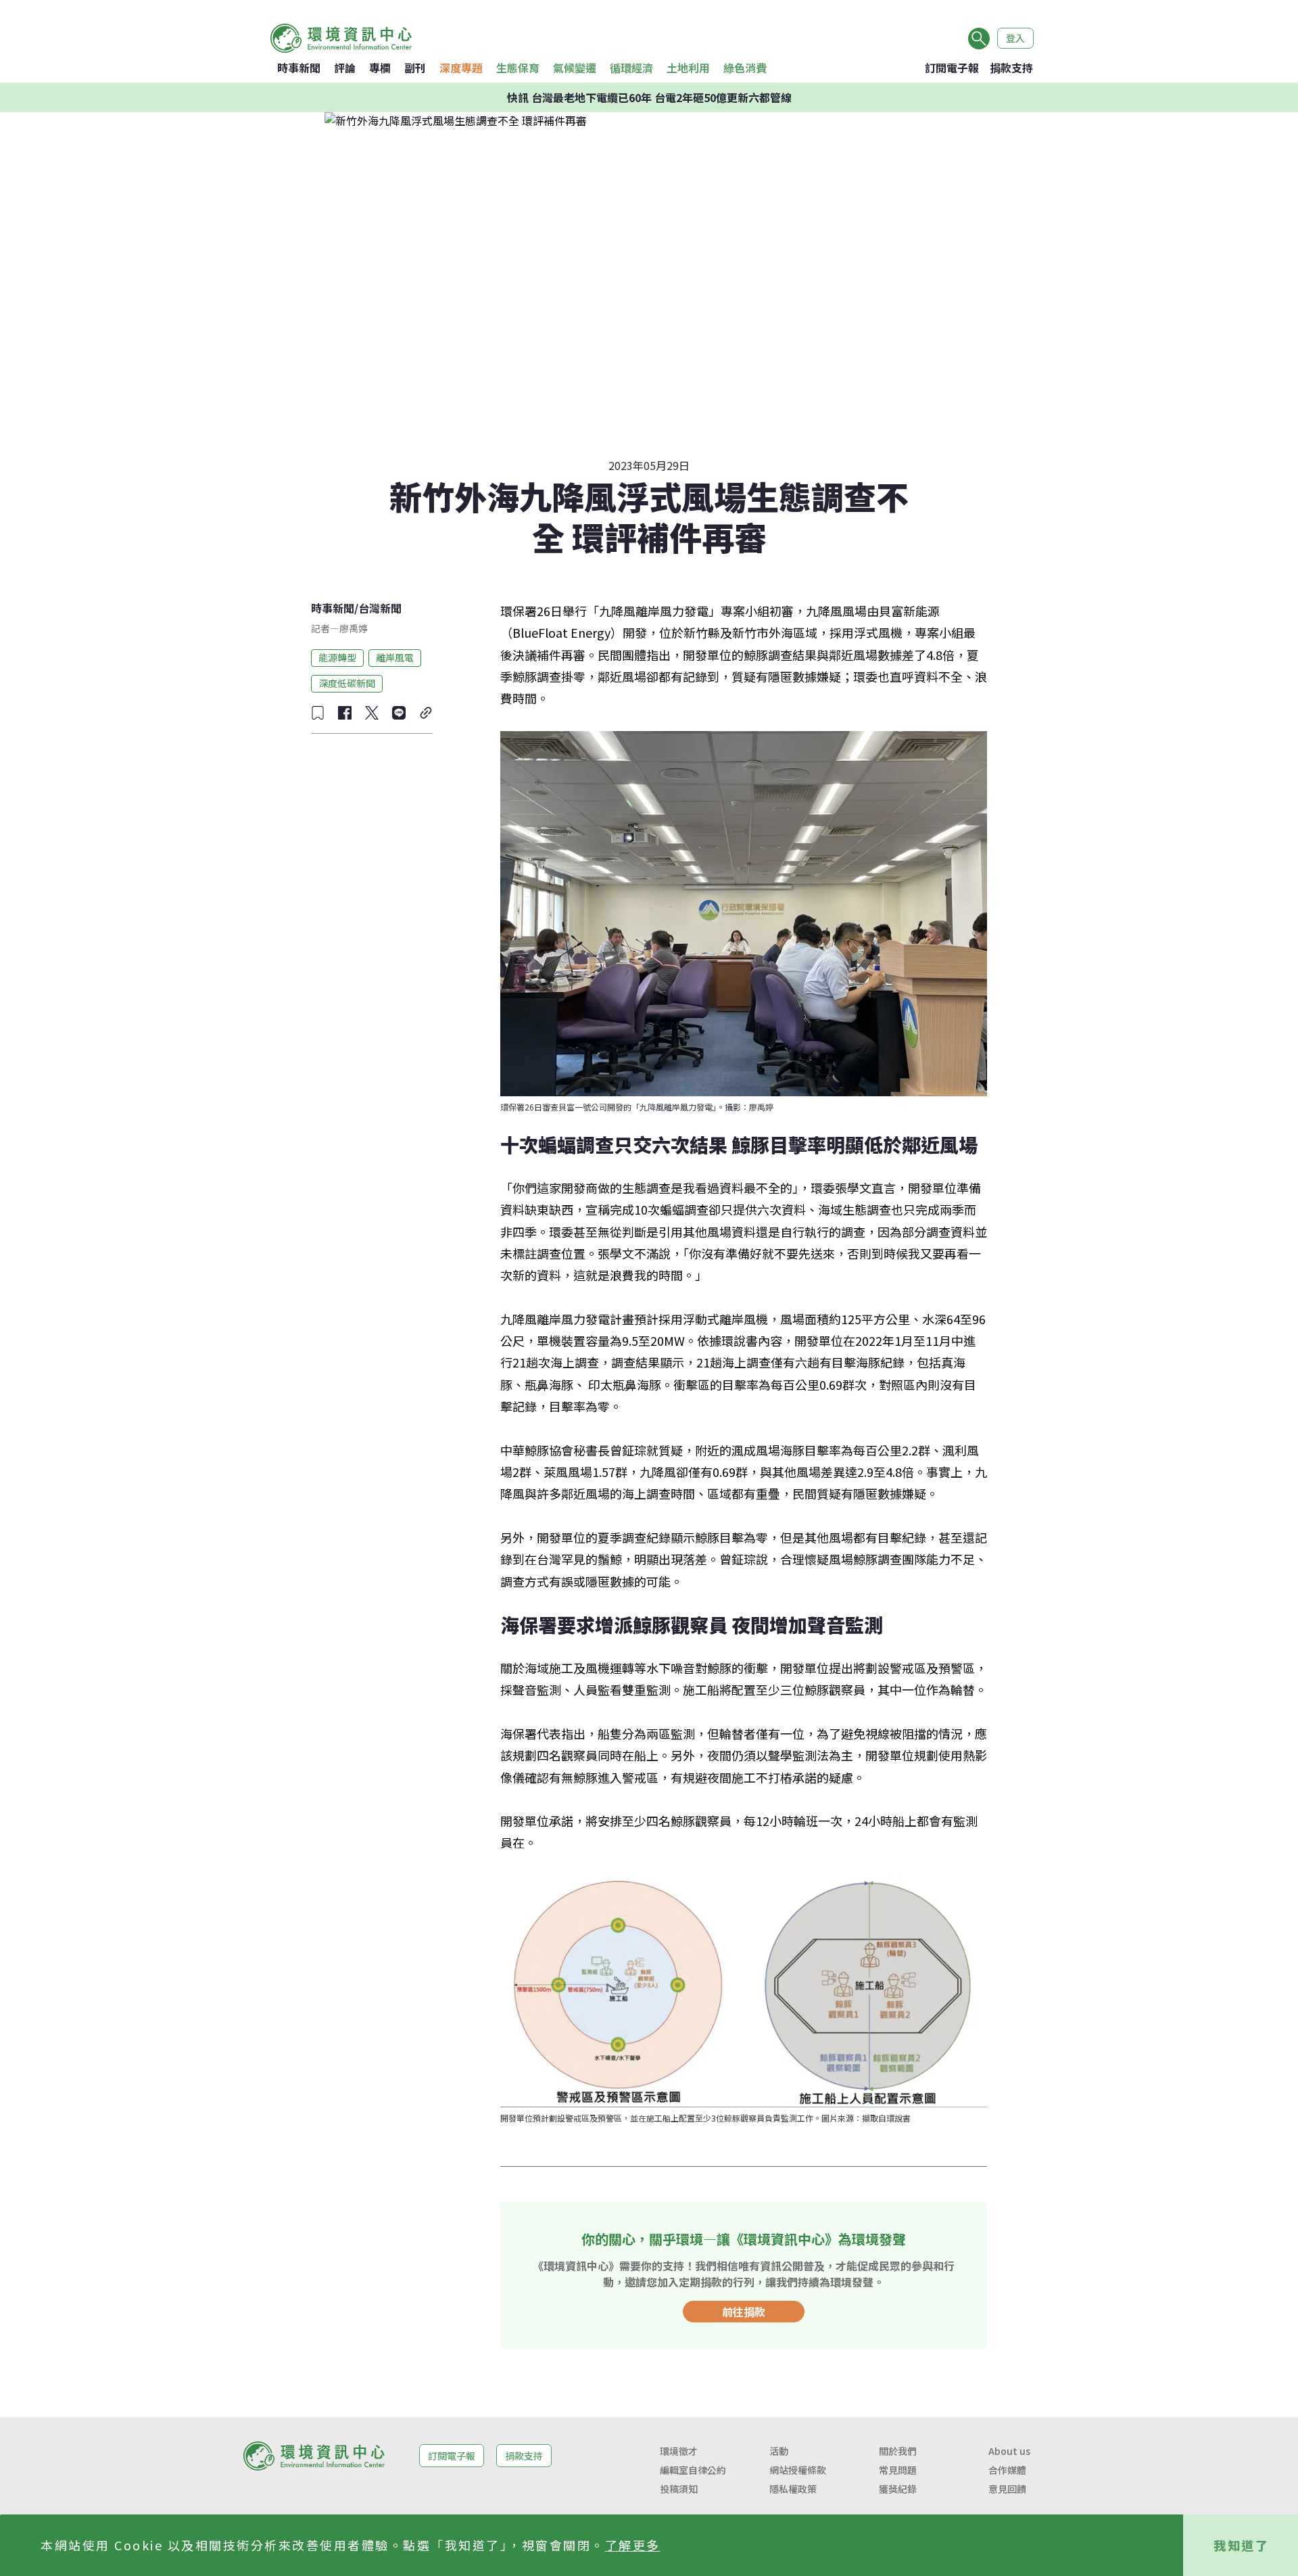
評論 (345, 68)
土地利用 (688, 68)
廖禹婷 (354, 628)
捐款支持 (1011, 68)
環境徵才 (679, 2451)
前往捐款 (744, 2312)
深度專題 (461, 68)
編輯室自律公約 (693, 2470)
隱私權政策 (793, 2489)
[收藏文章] (318, 713)
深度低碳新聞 (347, 683)
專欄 (380, 68)
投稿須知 (679, 2489)
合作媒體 (1007, 2470)
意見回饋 (1007, 2489)
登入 (1015, 38)
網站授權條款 (798, 2470)
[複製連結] (426, 713)
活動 (779, 2451)
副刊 (415, 68)
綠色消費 (745, 68)
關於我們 (898, 2451)
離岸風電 (395, 657)
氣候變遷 (575, 68)
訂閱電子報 (952, 68)
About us (1009, 2451)
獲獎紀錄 (898, 2489)
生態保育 (518, 68)
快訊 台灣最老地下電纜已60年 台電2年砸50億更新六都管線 (649, 97)
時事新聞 (299, 68)
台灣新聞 (380, 608)
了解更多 (633, 2545)
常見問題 (898, 2470)
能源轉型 (337, 657)
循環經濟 (631, 68)
